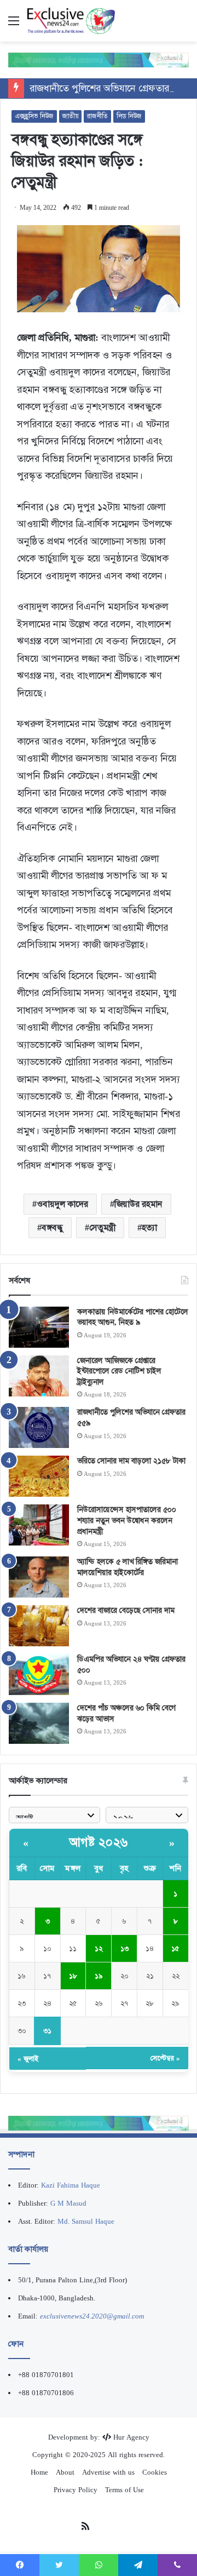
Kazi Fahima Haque (71, 2185)
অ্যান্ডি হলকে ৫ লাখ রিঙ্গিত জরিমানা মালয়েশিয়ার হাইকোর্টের (128, 1567)
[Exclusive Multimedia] (99, 59)
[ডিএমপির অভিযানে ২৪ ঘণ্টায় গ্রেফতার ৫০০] (39, 1675)
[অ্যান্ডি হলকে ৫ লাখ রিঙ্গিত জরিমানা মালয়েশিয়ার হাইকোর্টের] (39, 1577)
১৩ (124, 1948)
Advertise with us (108, 2472)
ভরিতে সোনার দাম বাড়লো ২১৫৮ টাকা (131, 1461)
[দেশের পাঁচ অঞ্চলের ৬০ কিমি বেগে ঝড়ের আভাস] (39, 1723)
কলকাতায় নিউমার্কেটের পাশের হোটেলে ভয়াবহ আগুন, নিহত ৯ (133, 1317)
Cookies (155, 2472)
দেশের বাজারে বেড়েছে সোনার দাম (126, 1610)
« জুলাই (28, 2059)
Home (39, 2472)
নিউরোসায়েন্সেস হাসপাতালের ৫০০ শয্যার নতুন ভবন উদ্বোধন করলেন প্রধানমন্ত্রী (127, 1520)
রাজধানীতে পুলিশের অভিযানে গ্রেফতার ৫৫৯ (109, 88)
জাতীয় (70, 116)
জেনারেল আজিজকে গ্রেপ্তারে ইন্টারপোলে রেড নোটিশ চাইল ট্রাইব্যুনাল (119, 1371)
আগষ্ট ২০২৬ (99, 1842)
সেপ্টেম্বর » (165, 2058)
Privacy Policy (76, 2490)
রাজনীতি (97, 116)
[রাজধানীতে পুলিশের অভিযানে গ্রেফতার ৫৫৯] (39, 1427)
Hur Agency (131, 2437)
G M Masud (68, 2203)
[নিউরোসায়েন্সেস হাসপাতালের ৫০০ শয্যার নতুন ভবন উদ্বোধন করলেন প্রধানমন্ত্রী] (39, 1525)
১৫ (175, 1948)
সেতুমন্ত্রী (102, 1227)
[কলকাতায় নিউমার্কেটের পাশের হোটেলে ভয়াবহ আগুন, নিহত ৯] (39, 1327)
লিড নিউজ (129, 116)
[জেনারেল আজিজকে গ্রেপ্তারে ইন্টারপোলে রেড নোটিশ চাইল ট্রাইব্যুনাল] (39, 1376)
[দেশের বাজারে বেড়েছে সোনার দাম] (39, 1626)
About (65, 2472)
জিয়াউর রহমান (138, 1204)
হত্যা (149, 1227)
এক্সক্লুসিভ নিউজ (34, 116)
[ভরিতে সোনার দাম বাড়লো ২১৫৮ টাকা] (39, 1476)
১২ (99, 1948)
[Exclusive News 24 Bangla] (71, 21)
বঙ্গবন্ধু (52, 1227)
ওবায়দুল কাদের (62, 1204)
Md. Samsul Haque (86, 2221)
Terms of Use (124, 2490)
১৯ (99, 1976)
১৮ (73, 1976)
